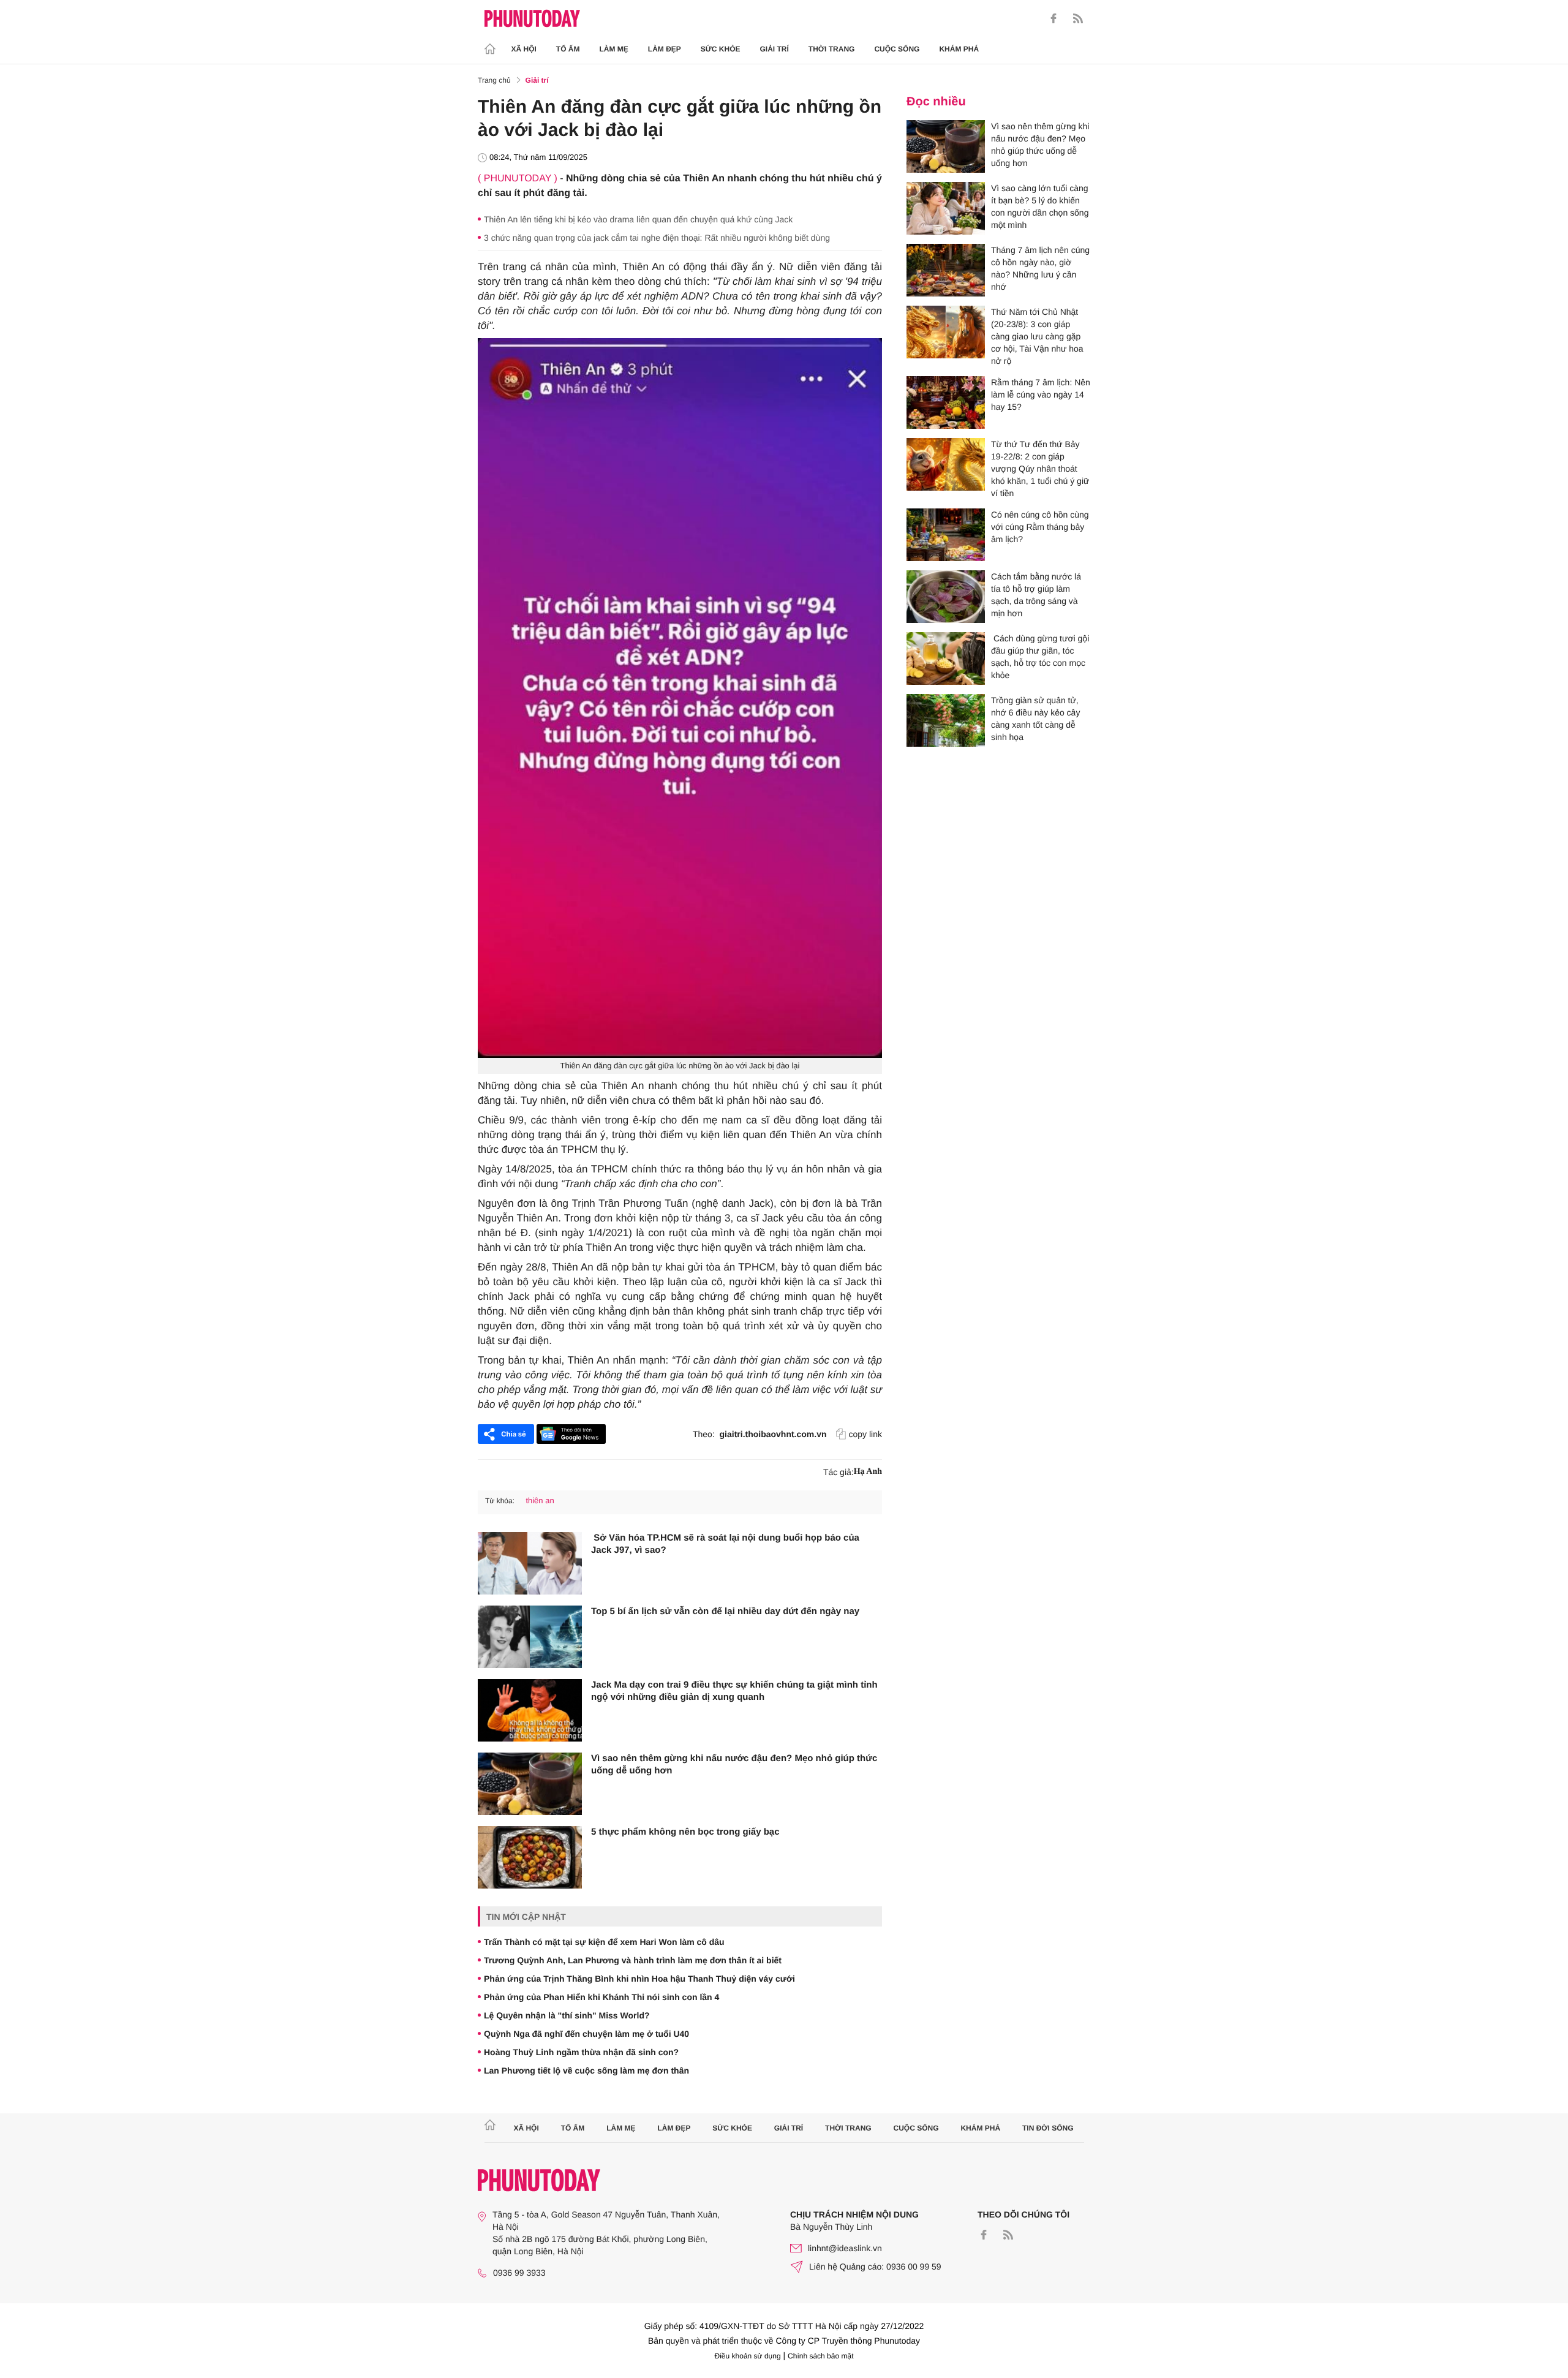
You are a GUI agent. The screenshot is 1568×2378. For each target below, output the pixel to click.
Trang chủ (494, 80)
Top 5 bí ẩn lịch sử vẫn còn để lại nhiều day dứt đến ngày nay (725, 1611)
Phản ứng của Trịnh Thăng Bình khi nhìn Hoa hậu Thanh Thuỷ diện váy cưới (639, 1979)
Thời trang (832, 49)
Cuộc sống (897, 49)
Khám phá (959, 49)
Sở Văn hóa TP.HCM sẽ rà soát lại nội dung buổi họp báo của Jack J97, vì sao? (725, 1544)
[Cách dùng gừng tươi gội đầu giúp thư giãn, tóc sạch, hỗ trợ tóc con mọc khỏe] (946, 659)
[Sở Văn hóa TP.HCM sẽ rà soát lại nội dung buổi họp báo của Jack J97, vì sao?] (530, 1563)
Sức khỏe (721, 49)
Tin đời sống (1048, 2128)
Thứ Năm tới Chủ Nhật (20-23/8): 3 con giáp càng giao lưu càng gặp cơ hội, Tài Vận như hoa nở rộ (1037, 336)
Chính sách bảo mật (820, 2356)
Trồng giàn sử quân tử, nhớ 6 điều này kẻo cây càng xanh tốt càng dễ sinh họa (1035, 719)
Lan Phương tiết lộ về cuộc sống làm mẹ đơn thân (586, 2070)
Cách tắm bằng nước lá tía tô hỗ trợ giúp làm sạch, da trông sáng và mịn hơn (1036, 595)
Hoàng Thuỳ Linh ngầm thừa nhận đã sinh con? (581, 2052)
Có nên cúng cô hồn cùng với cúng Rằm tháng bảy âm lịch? (1040, 527)
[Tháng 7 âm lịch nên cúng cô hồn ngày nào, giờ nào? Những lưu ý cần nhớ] (946, 270)
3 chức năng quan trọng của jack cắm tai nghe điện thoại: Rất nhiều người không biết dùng (657, 238)
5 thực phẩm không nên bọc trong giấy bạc (685, 1832)
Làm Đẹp (665, 49)
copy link (865, 1434)
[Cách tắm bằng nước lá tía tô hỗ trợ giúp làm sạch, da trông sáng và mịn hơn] (946, 597)
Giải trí (774, 49)
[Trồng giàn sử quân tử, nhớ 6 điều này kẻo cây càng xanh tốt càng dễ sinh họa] (946, 720)
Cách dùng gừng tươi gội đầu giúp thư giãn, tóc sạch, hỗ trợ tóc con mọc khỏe (1040, 657)
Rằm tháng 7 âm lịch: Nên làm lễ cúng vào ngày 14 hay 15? (1041, 394)
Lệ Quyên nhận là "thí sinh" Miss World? (567, 2015)
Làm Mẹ (614, 49)
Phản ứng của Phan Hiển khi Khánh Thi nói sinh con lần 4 (601, 1997)
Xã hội (524, 49)
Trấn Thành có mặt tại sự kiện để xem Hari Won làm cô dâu (604, 1942)
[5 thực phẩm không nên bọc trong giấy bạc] (530, 1857)
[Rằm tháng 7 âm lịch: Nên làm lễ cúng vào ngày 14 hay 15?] (946, 402)
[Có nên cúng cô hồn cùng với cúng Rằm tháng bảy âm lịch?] (946, 535)
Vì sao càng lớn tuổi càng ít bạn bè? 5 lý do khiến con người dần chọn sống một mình (1040, 206)
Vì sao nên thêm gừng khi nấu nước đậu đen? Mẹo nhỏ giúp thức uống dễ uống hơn (734, 1765)
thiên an (540, 1500)
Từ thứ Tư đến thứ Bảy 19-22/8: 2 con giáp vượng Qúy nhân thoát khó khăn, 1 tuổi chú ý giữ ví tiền (1040, 469)
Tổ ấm (568, 49)
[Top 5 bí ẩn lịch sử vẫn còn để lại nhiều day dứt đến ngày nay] (530, 1637)
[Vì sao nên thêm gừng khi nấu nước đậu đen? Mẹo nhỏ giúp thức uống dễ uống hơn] (530, 1784)
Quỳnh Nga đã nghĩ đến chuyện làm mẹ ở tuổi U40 (586, 2034)
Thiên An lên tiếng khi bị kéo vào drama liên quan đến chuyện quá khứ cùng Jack (638, 219)
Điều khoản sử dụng (748, 2356)
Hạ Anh (868, 1472)
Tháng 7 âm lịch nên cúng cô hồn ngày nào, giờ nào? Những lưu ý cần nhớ (1040, 268)
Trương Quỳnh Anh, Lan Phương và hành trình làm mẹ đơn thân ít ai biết (633, 1960)
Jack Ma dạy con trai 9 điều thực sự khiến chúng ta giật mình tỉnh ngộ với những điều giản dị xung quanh (734, 1691)
